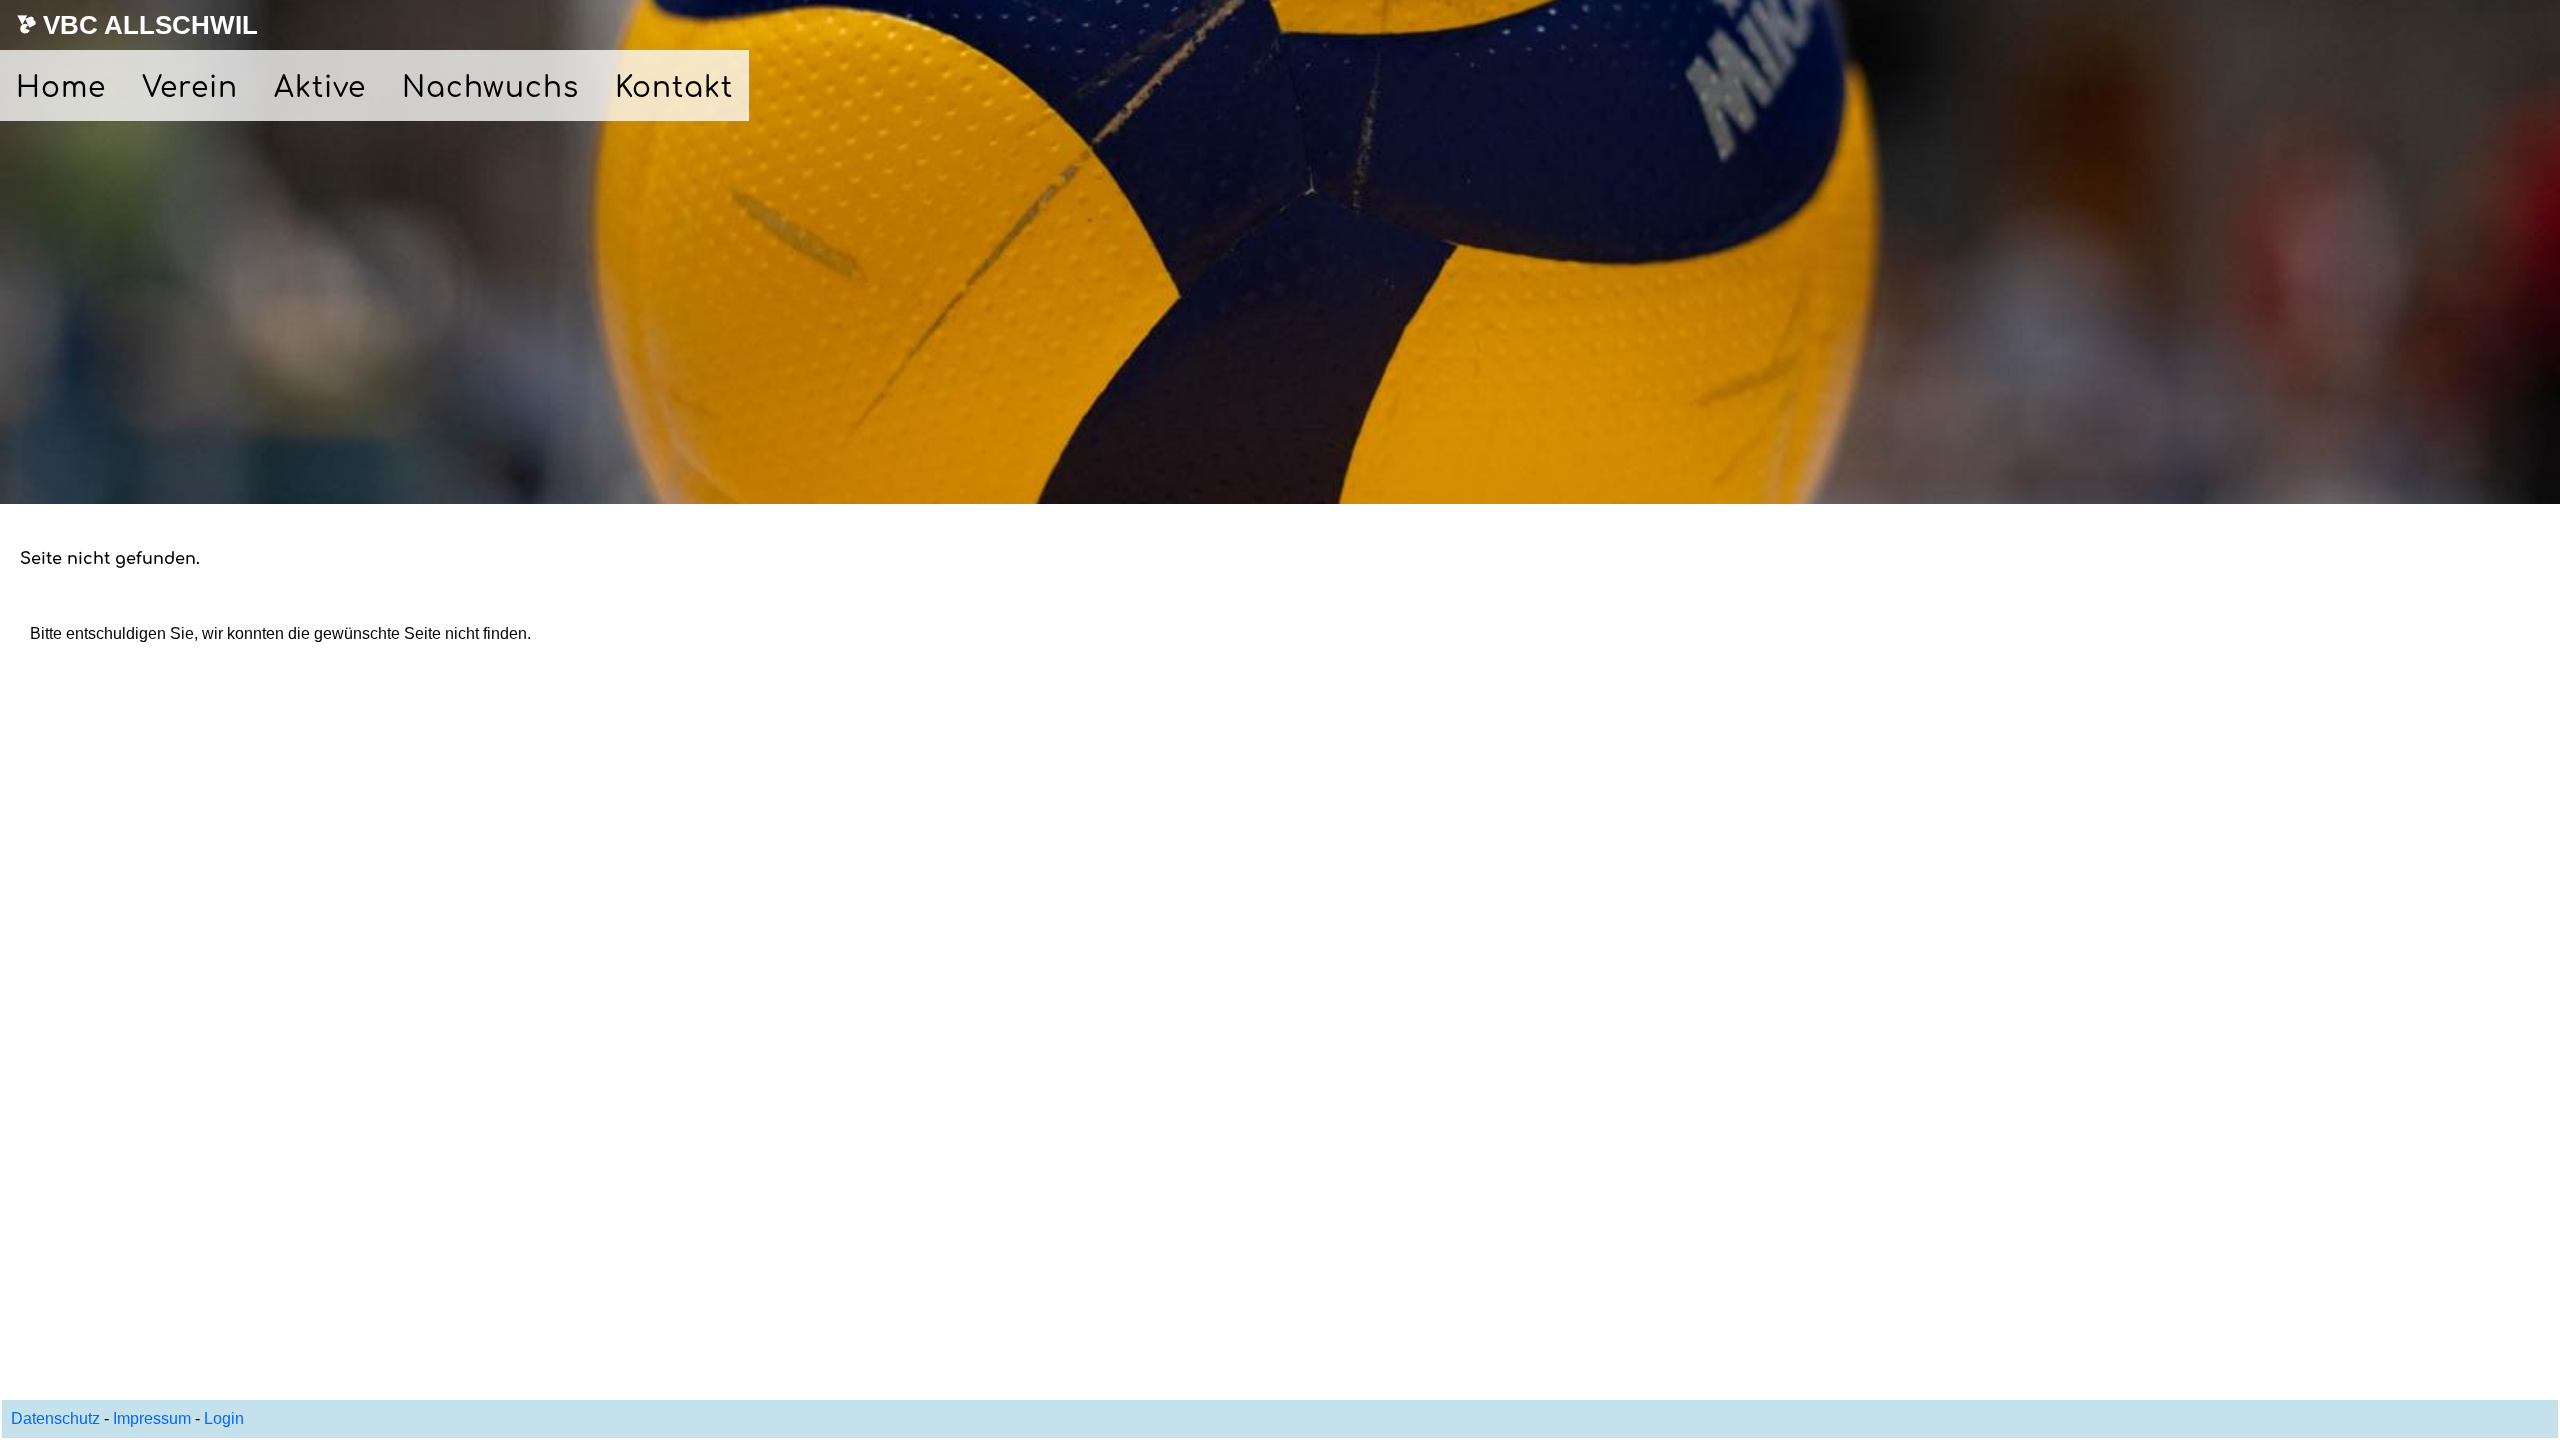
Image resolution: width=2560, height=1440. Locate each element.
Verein (190, 88)
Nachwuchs (490, 88)
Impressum (152, 1418)
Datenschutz (57, 1418)
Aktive (320, 88)
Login (224, 1418)
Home (61, 88)
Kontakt (674, 88)
